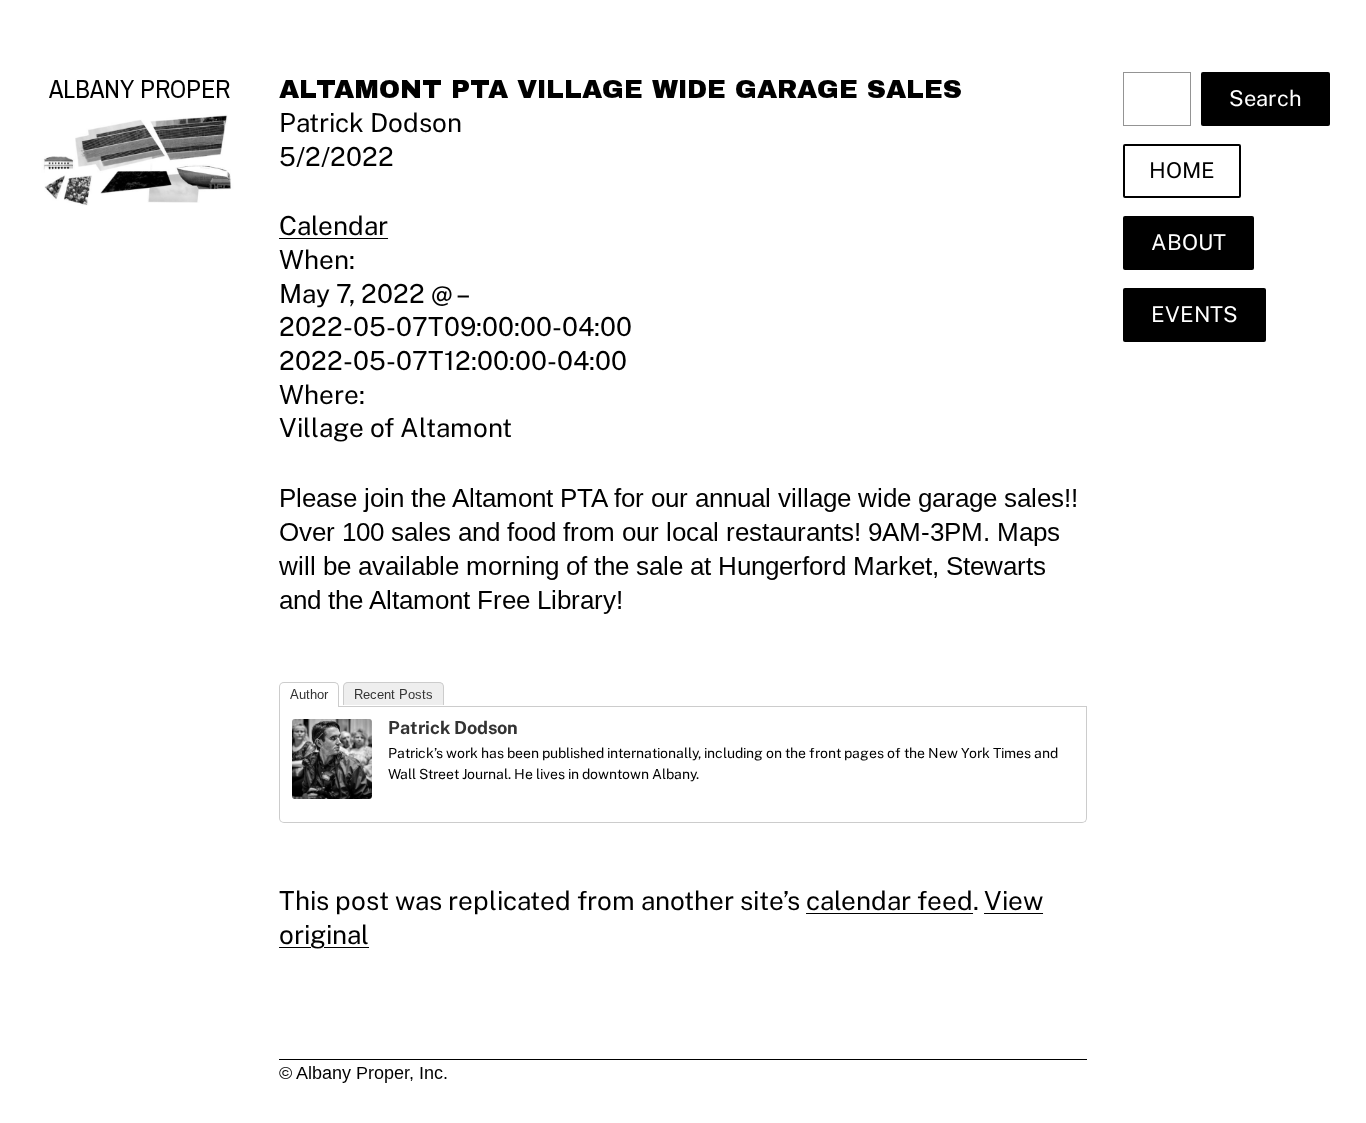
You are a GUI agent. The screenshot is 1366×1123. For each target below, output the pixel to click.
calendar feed (889, 900)
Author (309, 694)
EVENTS (1194, 314)
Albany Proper (139, 88)
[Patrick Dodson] (332, 789)
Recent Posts (393, 694)
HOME (1182, 170)
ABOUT (1188, 242)
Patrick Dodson (453, 727)
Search (1265, 98)
